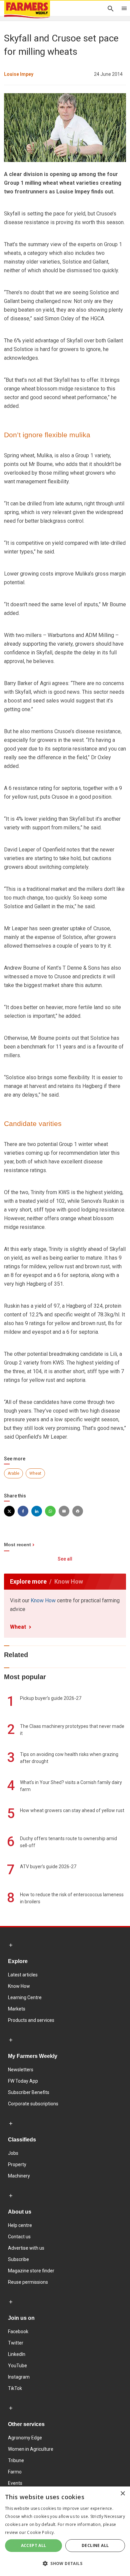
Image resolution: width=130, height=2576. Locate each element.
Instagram (19, 2377)
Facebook (18, 2331)
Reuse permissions (28, 2282)
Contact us (19, 2237)
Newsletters (21, 2070)
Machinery (19, 2176)
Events (15, 2483)
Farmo (15, 2472)
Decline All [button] (95, 2545)
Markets (17, 2009)
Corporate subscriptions (33, 2104)
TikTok (15, 2388)
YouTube (17, 2366)
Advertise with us (26, 2248)
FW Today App (23, 2081)
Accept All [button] (34, 2545)
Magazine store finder (31, 2271)
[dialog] (65, 2531)
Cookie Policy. (41, 2532)
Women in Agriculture (31, 2449)
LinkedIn (17, 2354)
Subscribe (18, 2259)
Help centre (20, 2225)
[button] (65, 2564)
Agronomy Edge (25, 2438)
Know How (43, 1600)
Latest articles (23, 1975)
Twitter (16, 2343)
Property (17, 2164)
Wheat (35, 1473)
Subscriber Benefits (29, 2092)
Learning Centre (25, 1997)
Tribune (16, 2460)
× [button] (122, 2494)
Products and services (31, 2020)
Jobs (13, 2153)
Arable (13, 1473)
